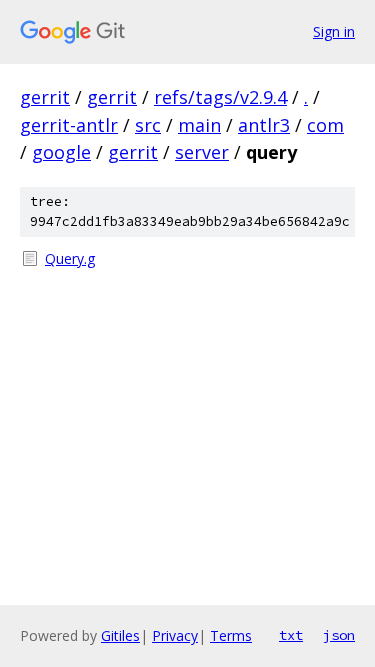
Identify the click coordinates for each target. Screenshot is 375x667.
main (199, 125)
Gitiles (120, 635)
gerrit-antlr (69, 125)
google (61, 152)
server (202, 152)
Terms (231, 635)
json (339, 635)
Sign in (334, 31)
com (325, 125)
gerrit (45, 97)
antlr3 (264, 125)
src (148, 125)
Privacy (175, 635)
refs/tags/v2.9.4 (220, 97)
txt (291, 635)
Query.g (70, 258)
